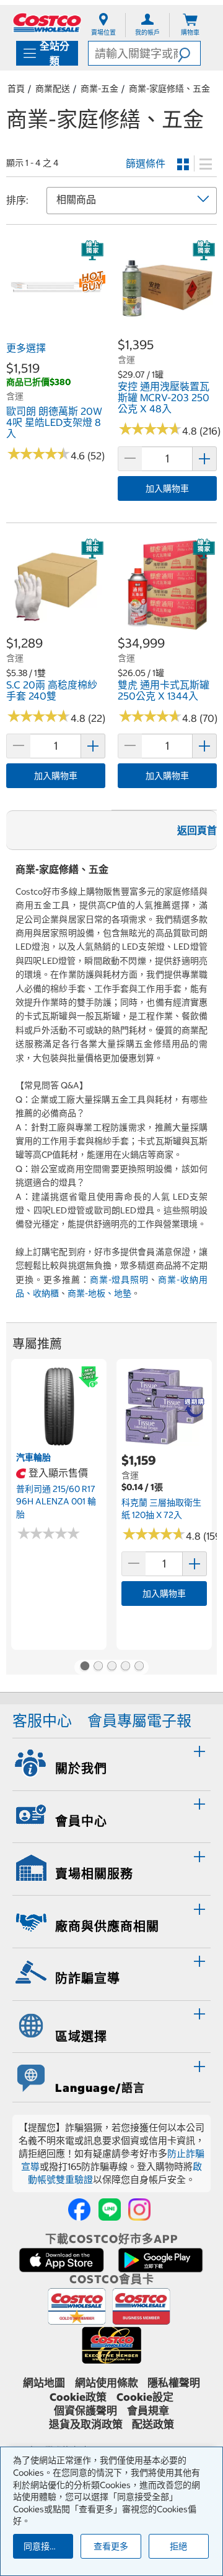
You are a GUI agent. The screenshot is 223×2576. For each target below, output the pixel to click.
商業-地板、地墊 (99, 1293)
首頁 (16, 89)
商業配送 (53, 89)
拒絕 (178, 2546)
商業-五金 (99, 89)
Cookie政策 (78, 2397)
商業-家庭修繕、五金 (169, 89)
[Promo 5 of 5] (139, 1667)
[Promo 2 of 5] (98, 1667)
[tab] (111, 1763)
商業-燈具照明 (120, 1280)
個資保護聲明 (85, 2411)
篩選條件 (146, 163)
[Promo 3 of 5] (111, 1667)
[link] (56, 329)
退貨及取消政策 (86, 2424)
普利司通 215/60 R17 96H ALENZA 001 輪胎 (56, 1502)
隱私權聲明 (174, 2383)
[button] (189, 53)
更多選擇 (26, 348)
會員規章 (148, 2411)
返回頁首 (197, 830)
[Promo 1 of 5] (84, 1667)
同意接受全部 (48, 2546)
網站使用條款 (107, 2383)
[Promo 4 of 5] (125, 1667)
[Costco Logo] (47, 23)
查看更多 (111, 2546)
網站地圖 (44, 2383)
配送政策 (153, 2424)
